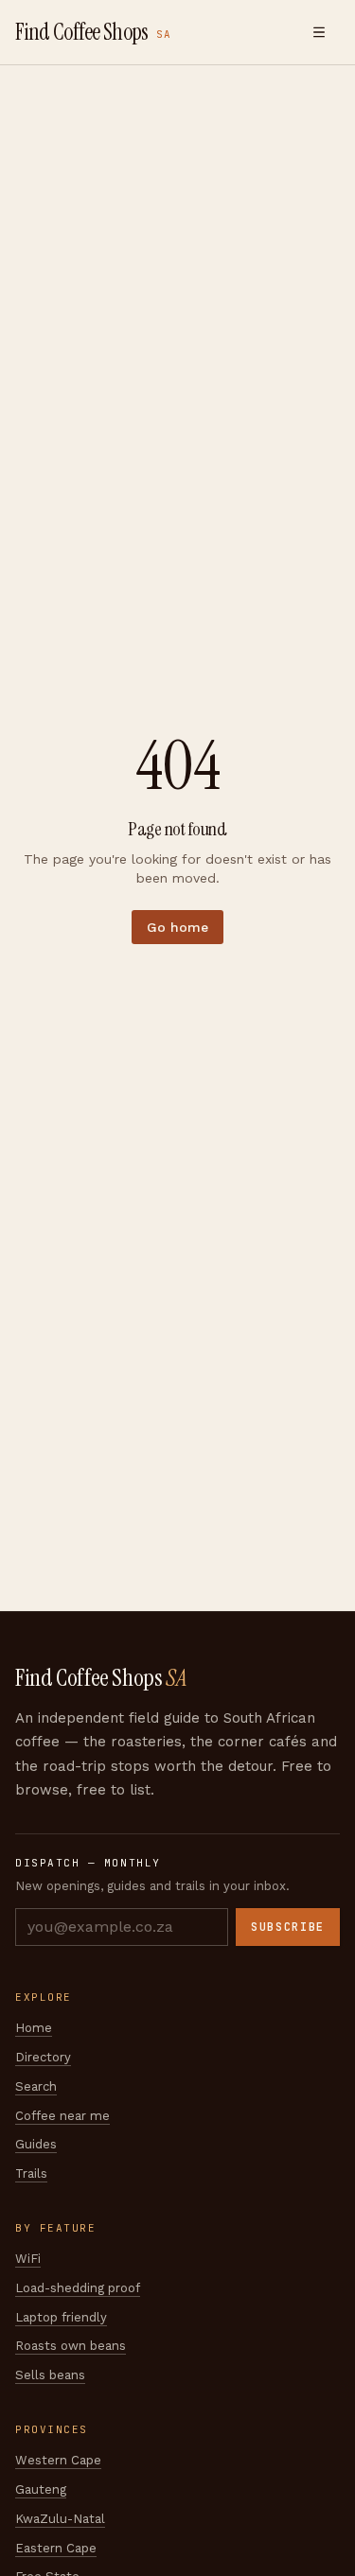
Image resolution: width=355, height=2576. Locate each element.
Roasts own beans (71, 2346)
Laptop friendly (61, 2317)
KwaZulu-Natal (60, 2519)
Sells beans (50, 2375)
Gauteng (41, 2489)
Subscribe (288, 1927)
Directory (43, 2057)
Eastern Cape (56, 2548)
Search (36, 2086)
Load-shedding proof (78, 2288)
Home (34, 2028)
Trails (31, 2173)
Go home (177, 927)
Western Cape (58, 2460)
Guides (36, 2144)
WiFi (28, 2259)
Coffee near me (62, 2116)
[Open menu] (319, 32)
